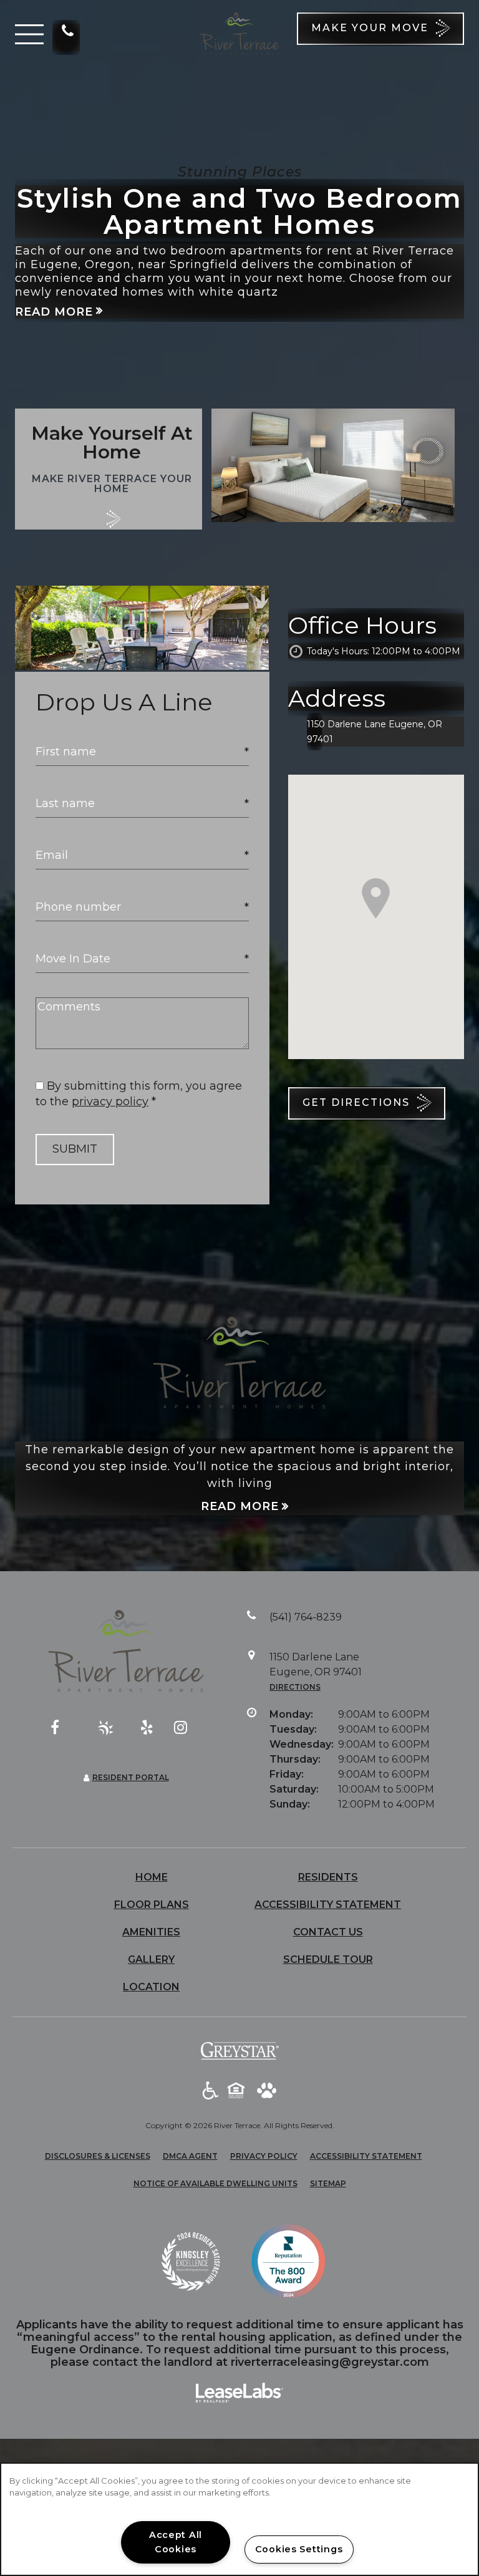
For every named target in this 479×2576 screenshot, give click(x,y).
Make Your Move (372, 28)
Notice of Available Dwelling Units (215, 2183)
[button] (29, 34)
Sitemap (328, 2183)
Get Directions (358, 1102)
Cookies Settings (299, 2549)
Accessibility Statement (328, 1905)
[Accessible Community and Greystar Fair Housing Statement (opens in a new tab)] (210, 2091)
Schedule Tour (328, 1959)
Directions (295, 1687)
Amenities (151, 1932)
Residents (328, 1877)
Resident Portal (131, 1777)
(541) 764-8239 (66, 37)
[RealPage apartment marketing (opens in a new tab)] (239, 2394)
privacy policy (110, 1102)
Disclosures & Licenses (98, 2156)
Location (151, 1987)
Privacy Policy (264, 2156)
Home (152, 1877)
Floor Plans (152, 1905)
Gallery (151, 1959)
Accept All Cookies (176, 2542)
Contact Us (328, 1932)
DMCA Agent (190, 2156)
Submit (75, 1149)
